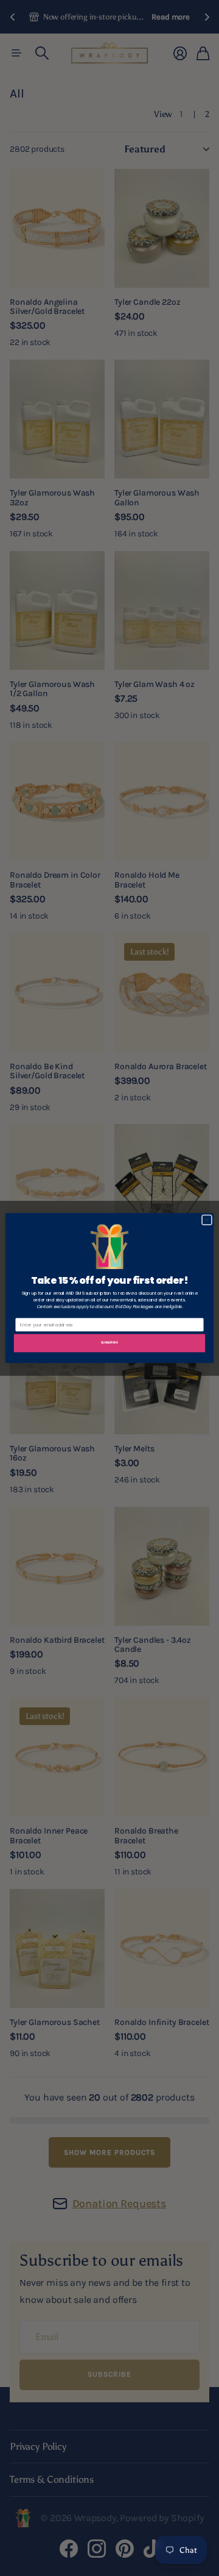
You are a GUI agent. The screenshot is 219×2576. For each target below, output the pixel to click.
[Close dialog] (207, 1220)
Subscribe (109, 1342)
